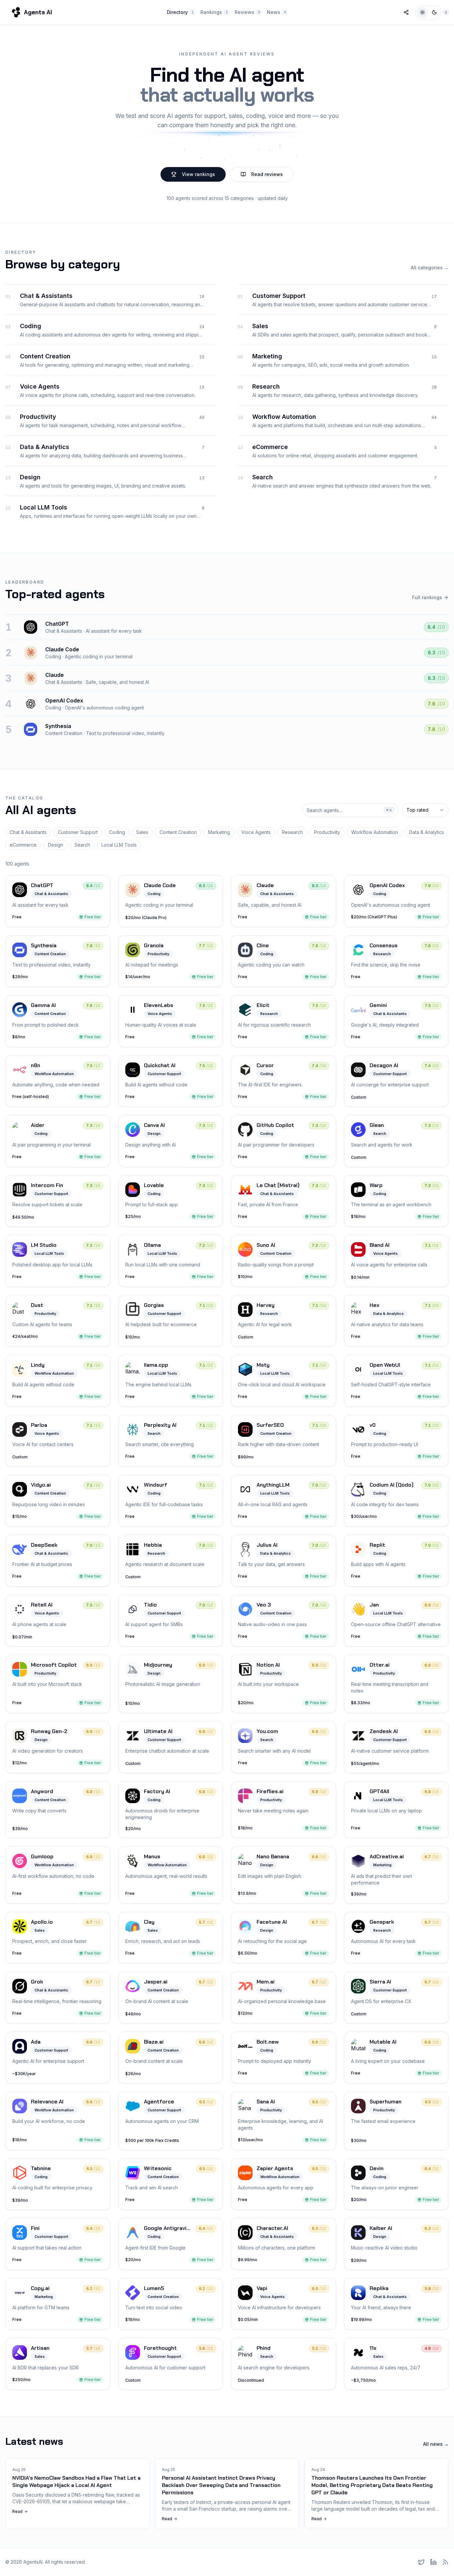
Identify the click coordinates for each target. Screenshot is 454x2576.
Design (56, 845)
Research (292, 832)
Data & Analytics (427, 832)
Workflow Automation (375, 832)
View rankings (198, 174)
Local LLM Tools (119, 845)
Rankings (214, 12)
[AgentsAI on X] (421, 2562)
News (276, 12)
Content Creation (178, 832)
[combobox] (425, 810)
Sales (142, 832)
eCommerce (23, 845)
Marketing (219, 832)
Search (82, 845)
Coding (117, 832)
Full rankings (427, 597)
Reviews (247, 12)
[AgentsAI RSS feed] (445, 2562)
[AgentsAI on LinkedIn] (433, 2562)
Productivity (327, 832)
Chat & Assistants (28, 832)
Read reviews (267, 174)
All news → (436, 2444)
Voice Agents (256, 832)
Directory (180, 12)
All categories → (430, 268)
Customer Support (78, 832)
